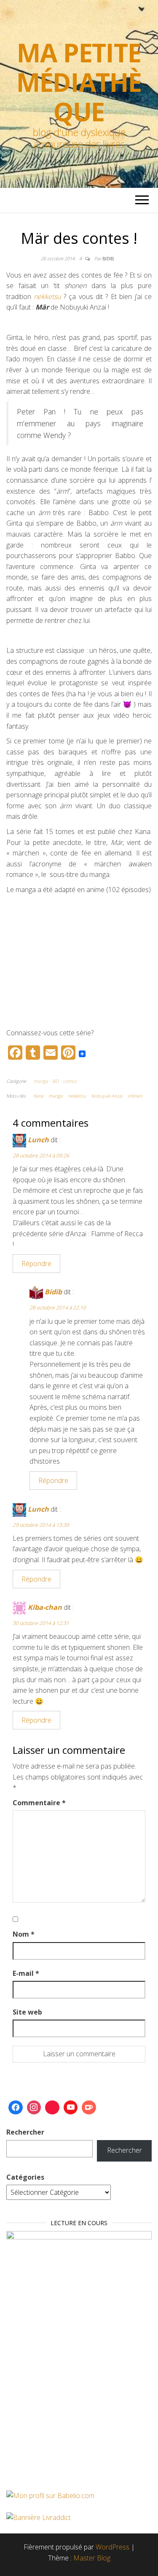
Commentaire (39, 1803)
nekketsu (77, 1096)
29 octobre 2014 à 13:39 (41, 1525)
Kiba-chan (45, 1607)
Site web (27, 2012)
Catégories (25, 2177)
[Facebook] (16, 2108)
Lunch (38, 1140)
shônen (135, 1096)
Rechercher (25, 2132)
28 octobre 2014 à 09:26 (41, 1156)
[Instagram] (34, 2108)
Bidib (108, 258)
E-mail (26, 1973)
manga (56, 1096)
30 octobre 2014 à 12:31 (41, 1623)
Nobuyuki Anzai (107, 1096)
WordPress (112, 2547)
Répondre (36, 1264)
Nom (24, 1934)
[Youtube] (71, 2108)
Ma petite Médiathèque (79, 82)
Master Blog (92, 2558)
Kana (38, 1096)
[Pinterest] (52, 2108)
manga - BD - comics (55, 1081)
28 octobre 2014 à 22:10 (58, 1308)
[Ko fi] (89, 2108)
